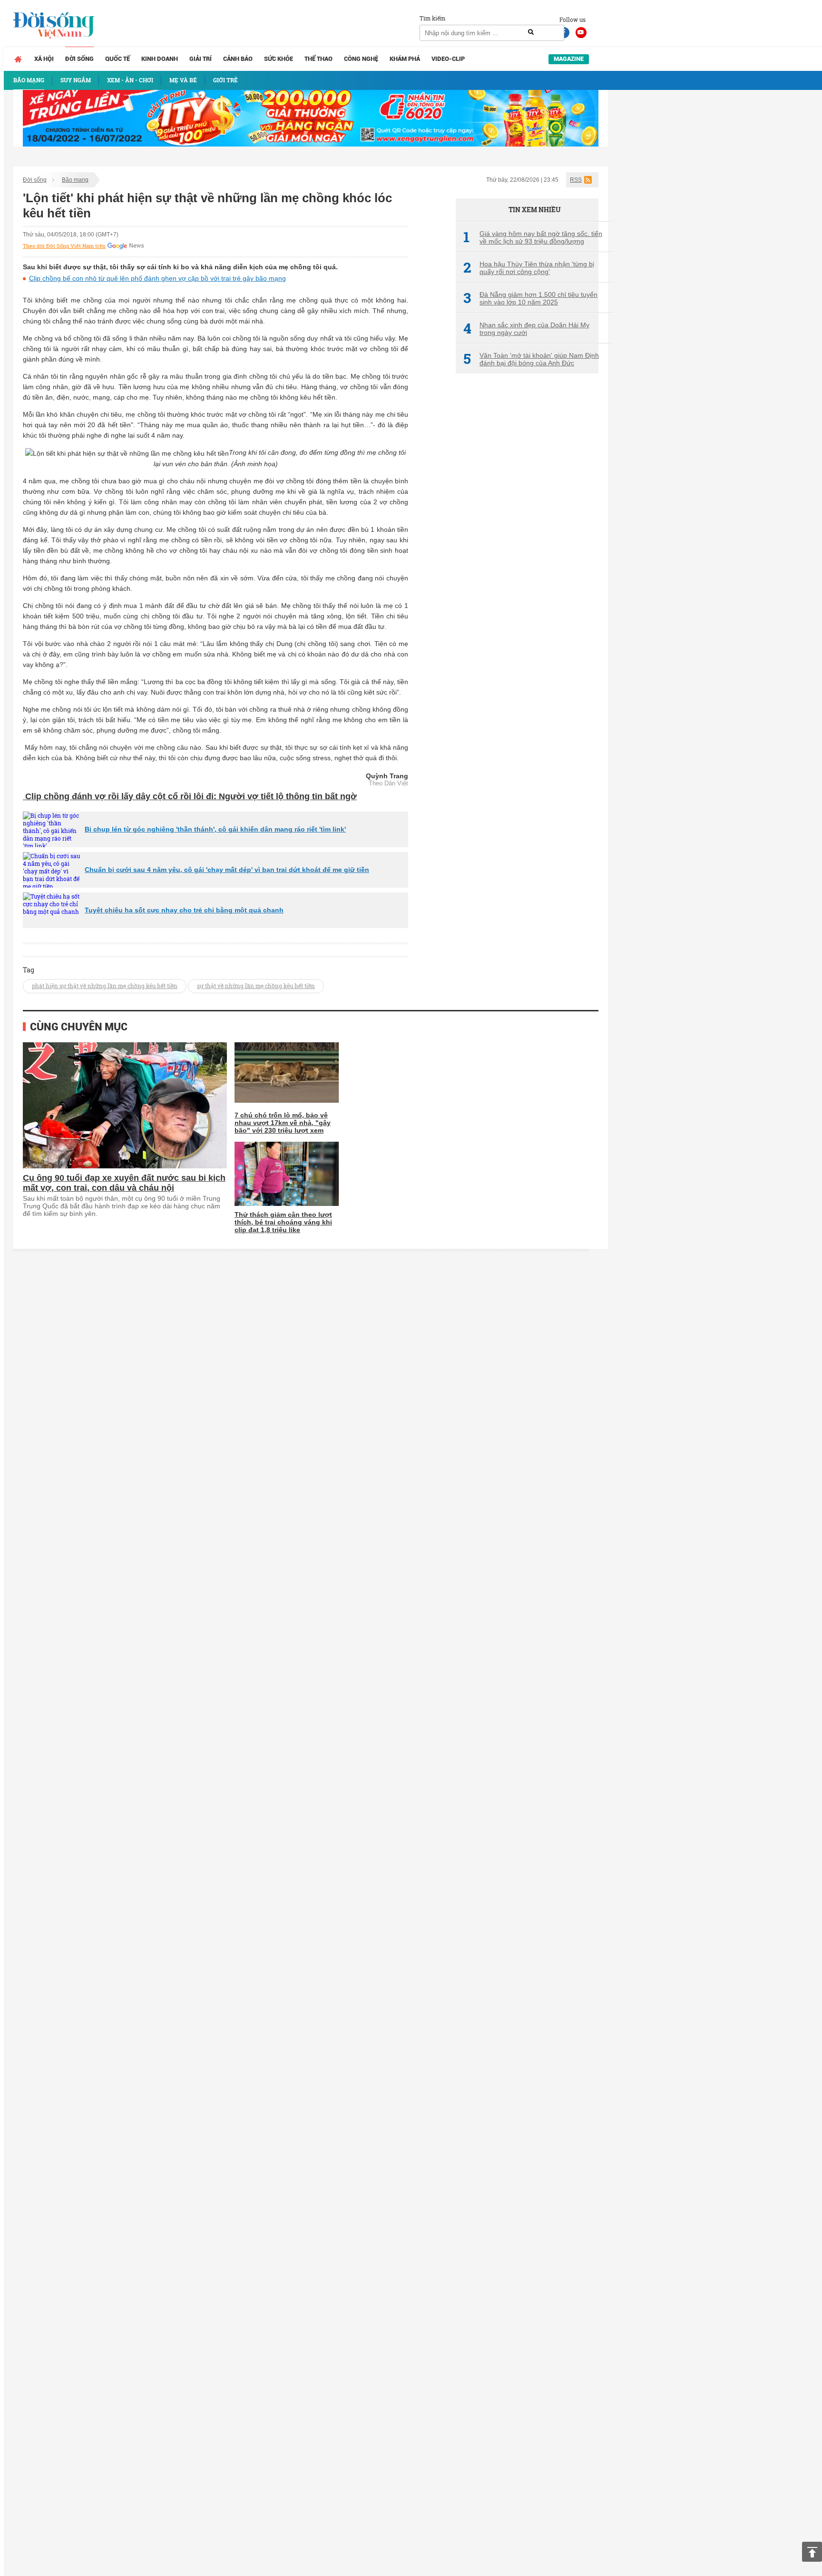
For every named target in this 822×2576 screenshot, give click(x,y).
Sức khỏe (279, 59)
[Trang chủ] (18, 59)
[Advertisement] (527, 540)
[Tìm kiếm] (531, 32)
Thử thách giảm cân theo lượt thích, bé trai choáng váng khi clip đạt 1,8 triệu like (283, 1222)
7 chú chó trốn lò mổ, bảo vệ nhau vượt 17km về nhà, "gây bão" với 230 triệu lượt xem (283, 1123)
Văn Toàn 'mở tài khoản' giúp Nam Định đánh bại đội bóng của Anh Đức (531, 359)
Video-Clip (448, 59)
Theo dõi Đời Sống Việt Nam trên (64, 246)
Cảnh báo (238, 59)
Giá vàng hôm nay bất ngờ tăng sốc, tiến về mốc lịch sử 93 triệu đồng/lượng (533, 237)
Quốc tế (117, 59)
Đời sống (79, 59)
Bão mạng (75, 180)
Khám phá (405, 59)
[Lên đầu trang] (812, 2552)
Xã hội (44, 59)
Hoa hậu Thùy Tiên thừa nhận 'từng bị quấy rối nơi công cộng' (529, 268)
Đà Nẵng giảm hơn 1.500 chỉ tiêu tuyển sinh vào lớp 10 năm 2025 (530, 298)
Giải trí (201, 59)
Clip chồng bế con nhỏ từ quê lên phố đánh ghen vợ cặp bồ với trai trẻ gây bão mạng (157, 278)
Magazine (569, 59)
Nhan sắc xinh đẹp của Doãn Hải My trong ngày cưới (526, 329)
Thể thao (318, 59)
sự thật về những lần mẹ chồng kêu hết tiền (256, 986)
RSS (576, 180)
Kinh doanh (160, 59)
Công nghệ (361, 59)
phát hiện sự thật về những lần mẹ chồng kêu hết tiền (105, 986)
